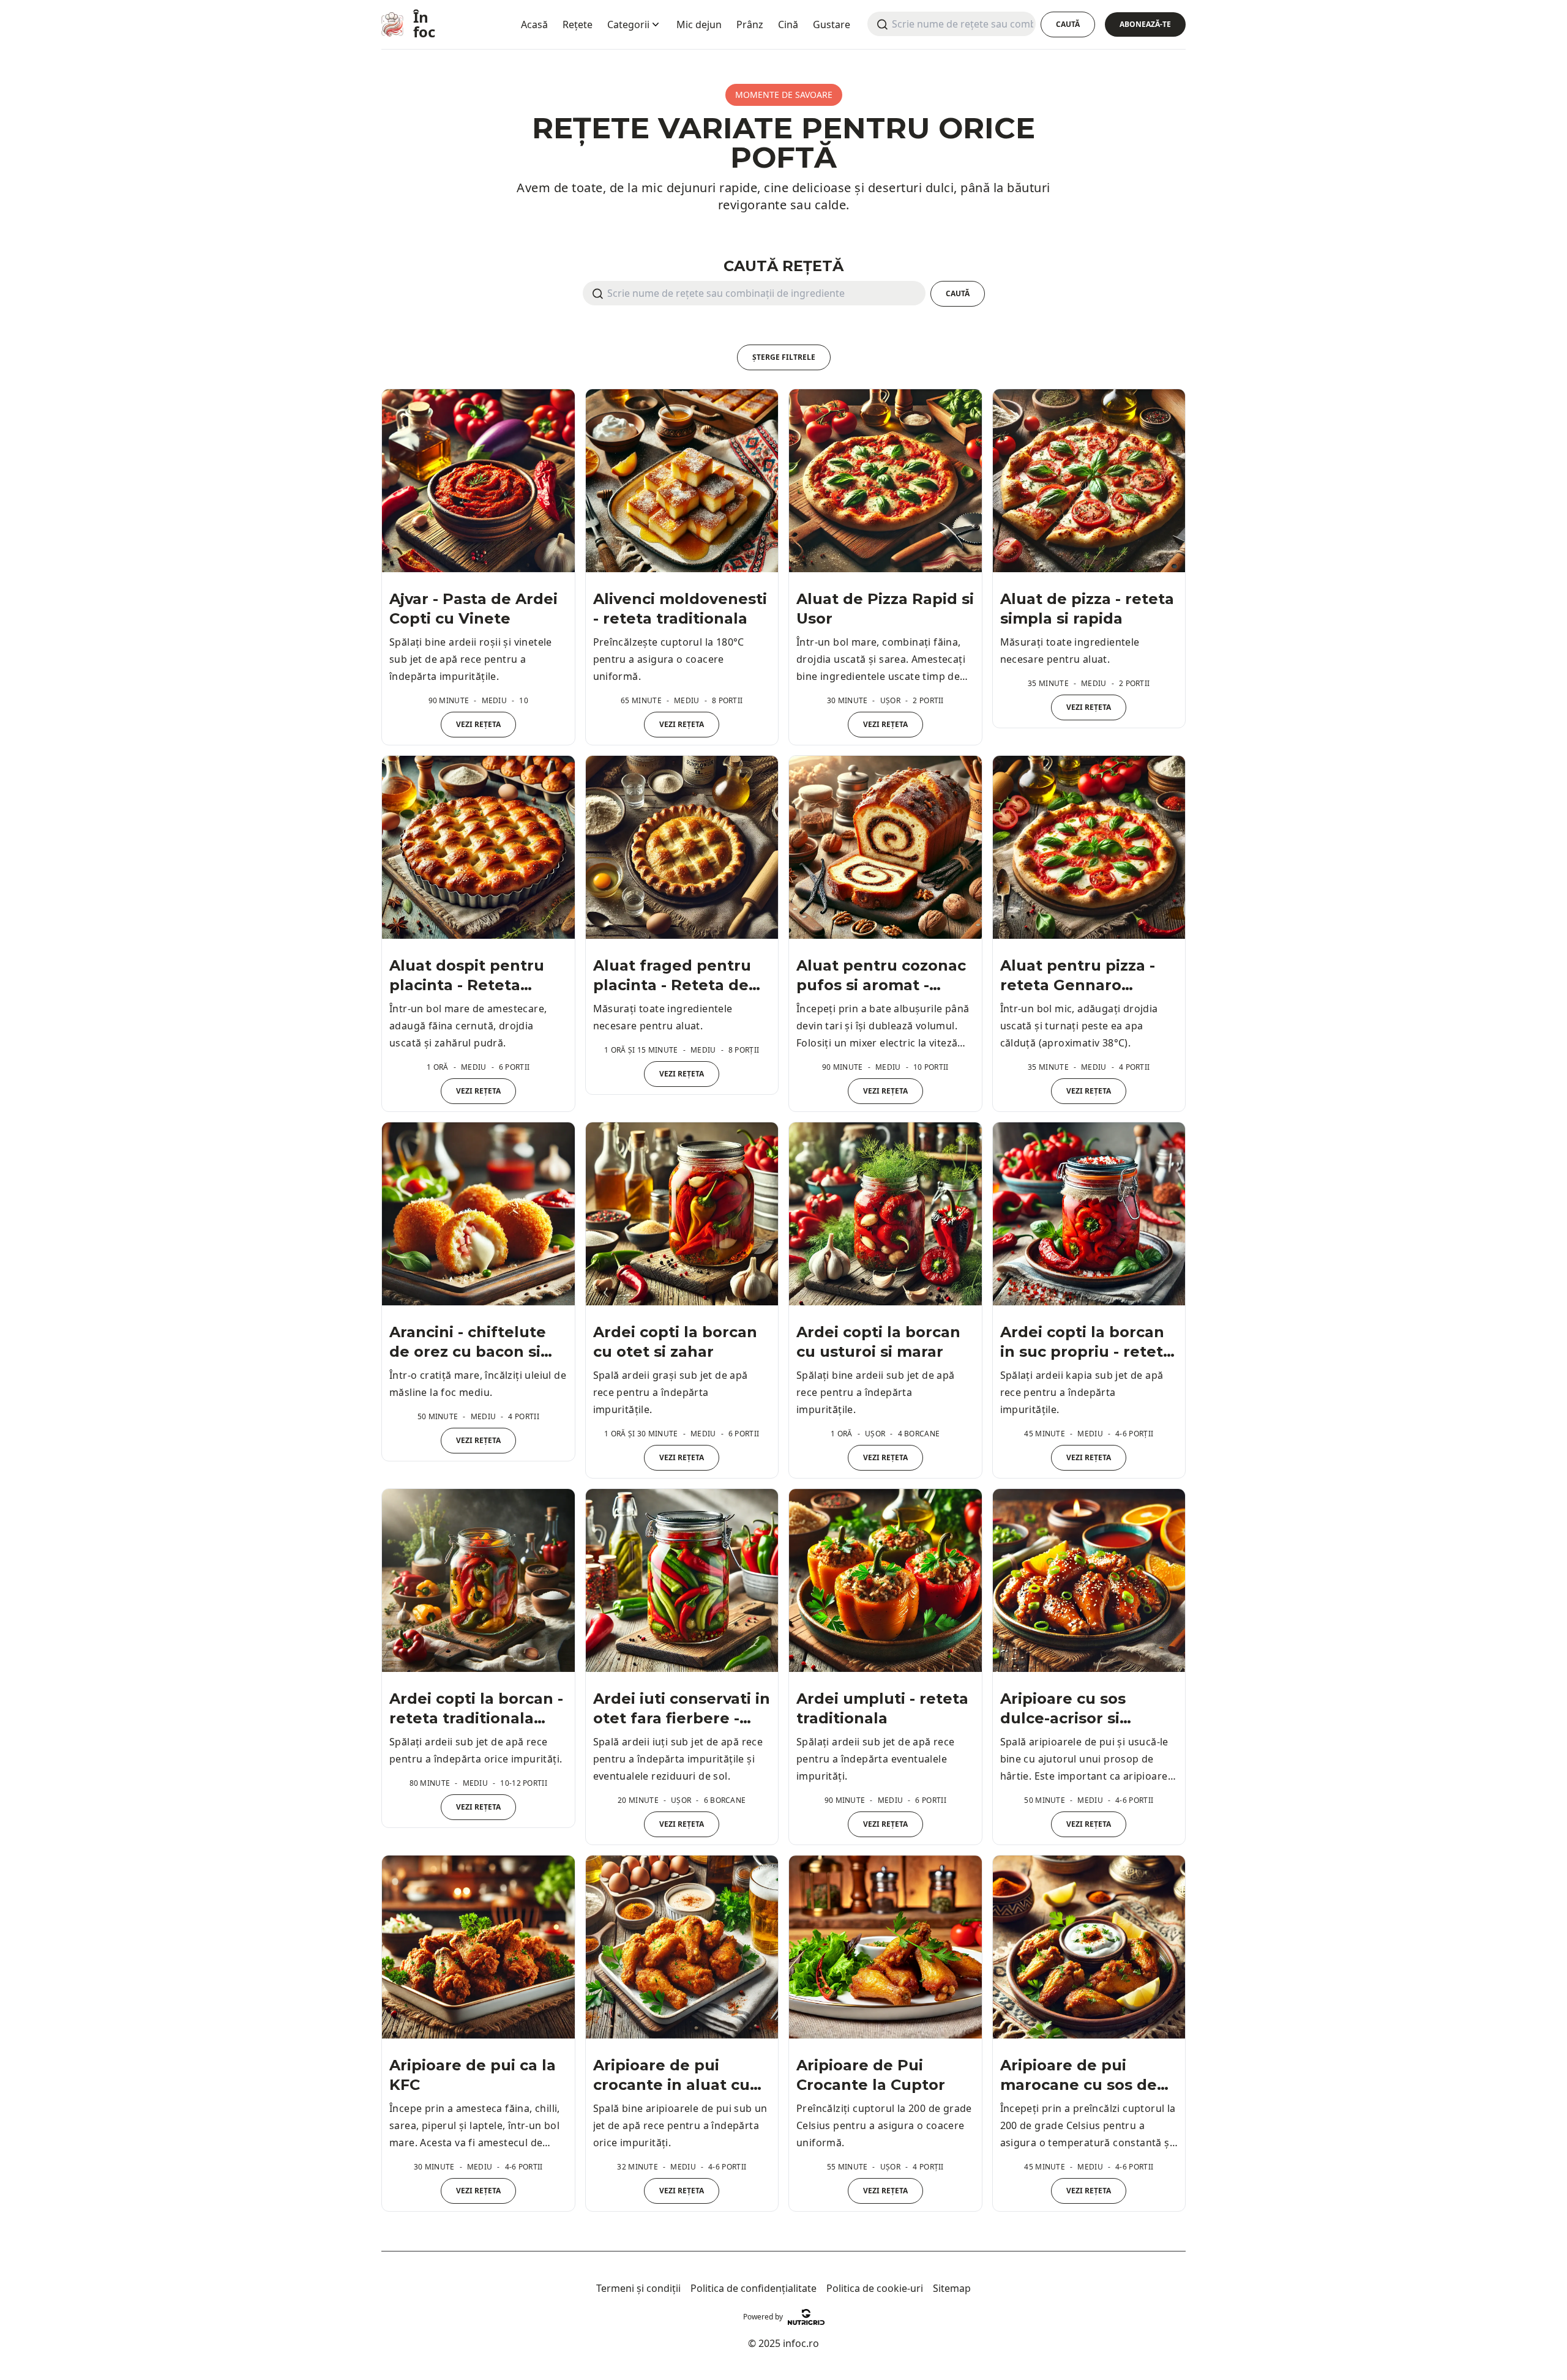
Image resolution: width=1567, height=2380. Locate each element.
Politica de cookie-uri (875, 2288)
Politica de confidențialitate (754, 2288)
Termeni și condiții (638, 2288)
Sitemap (952, 2288)
